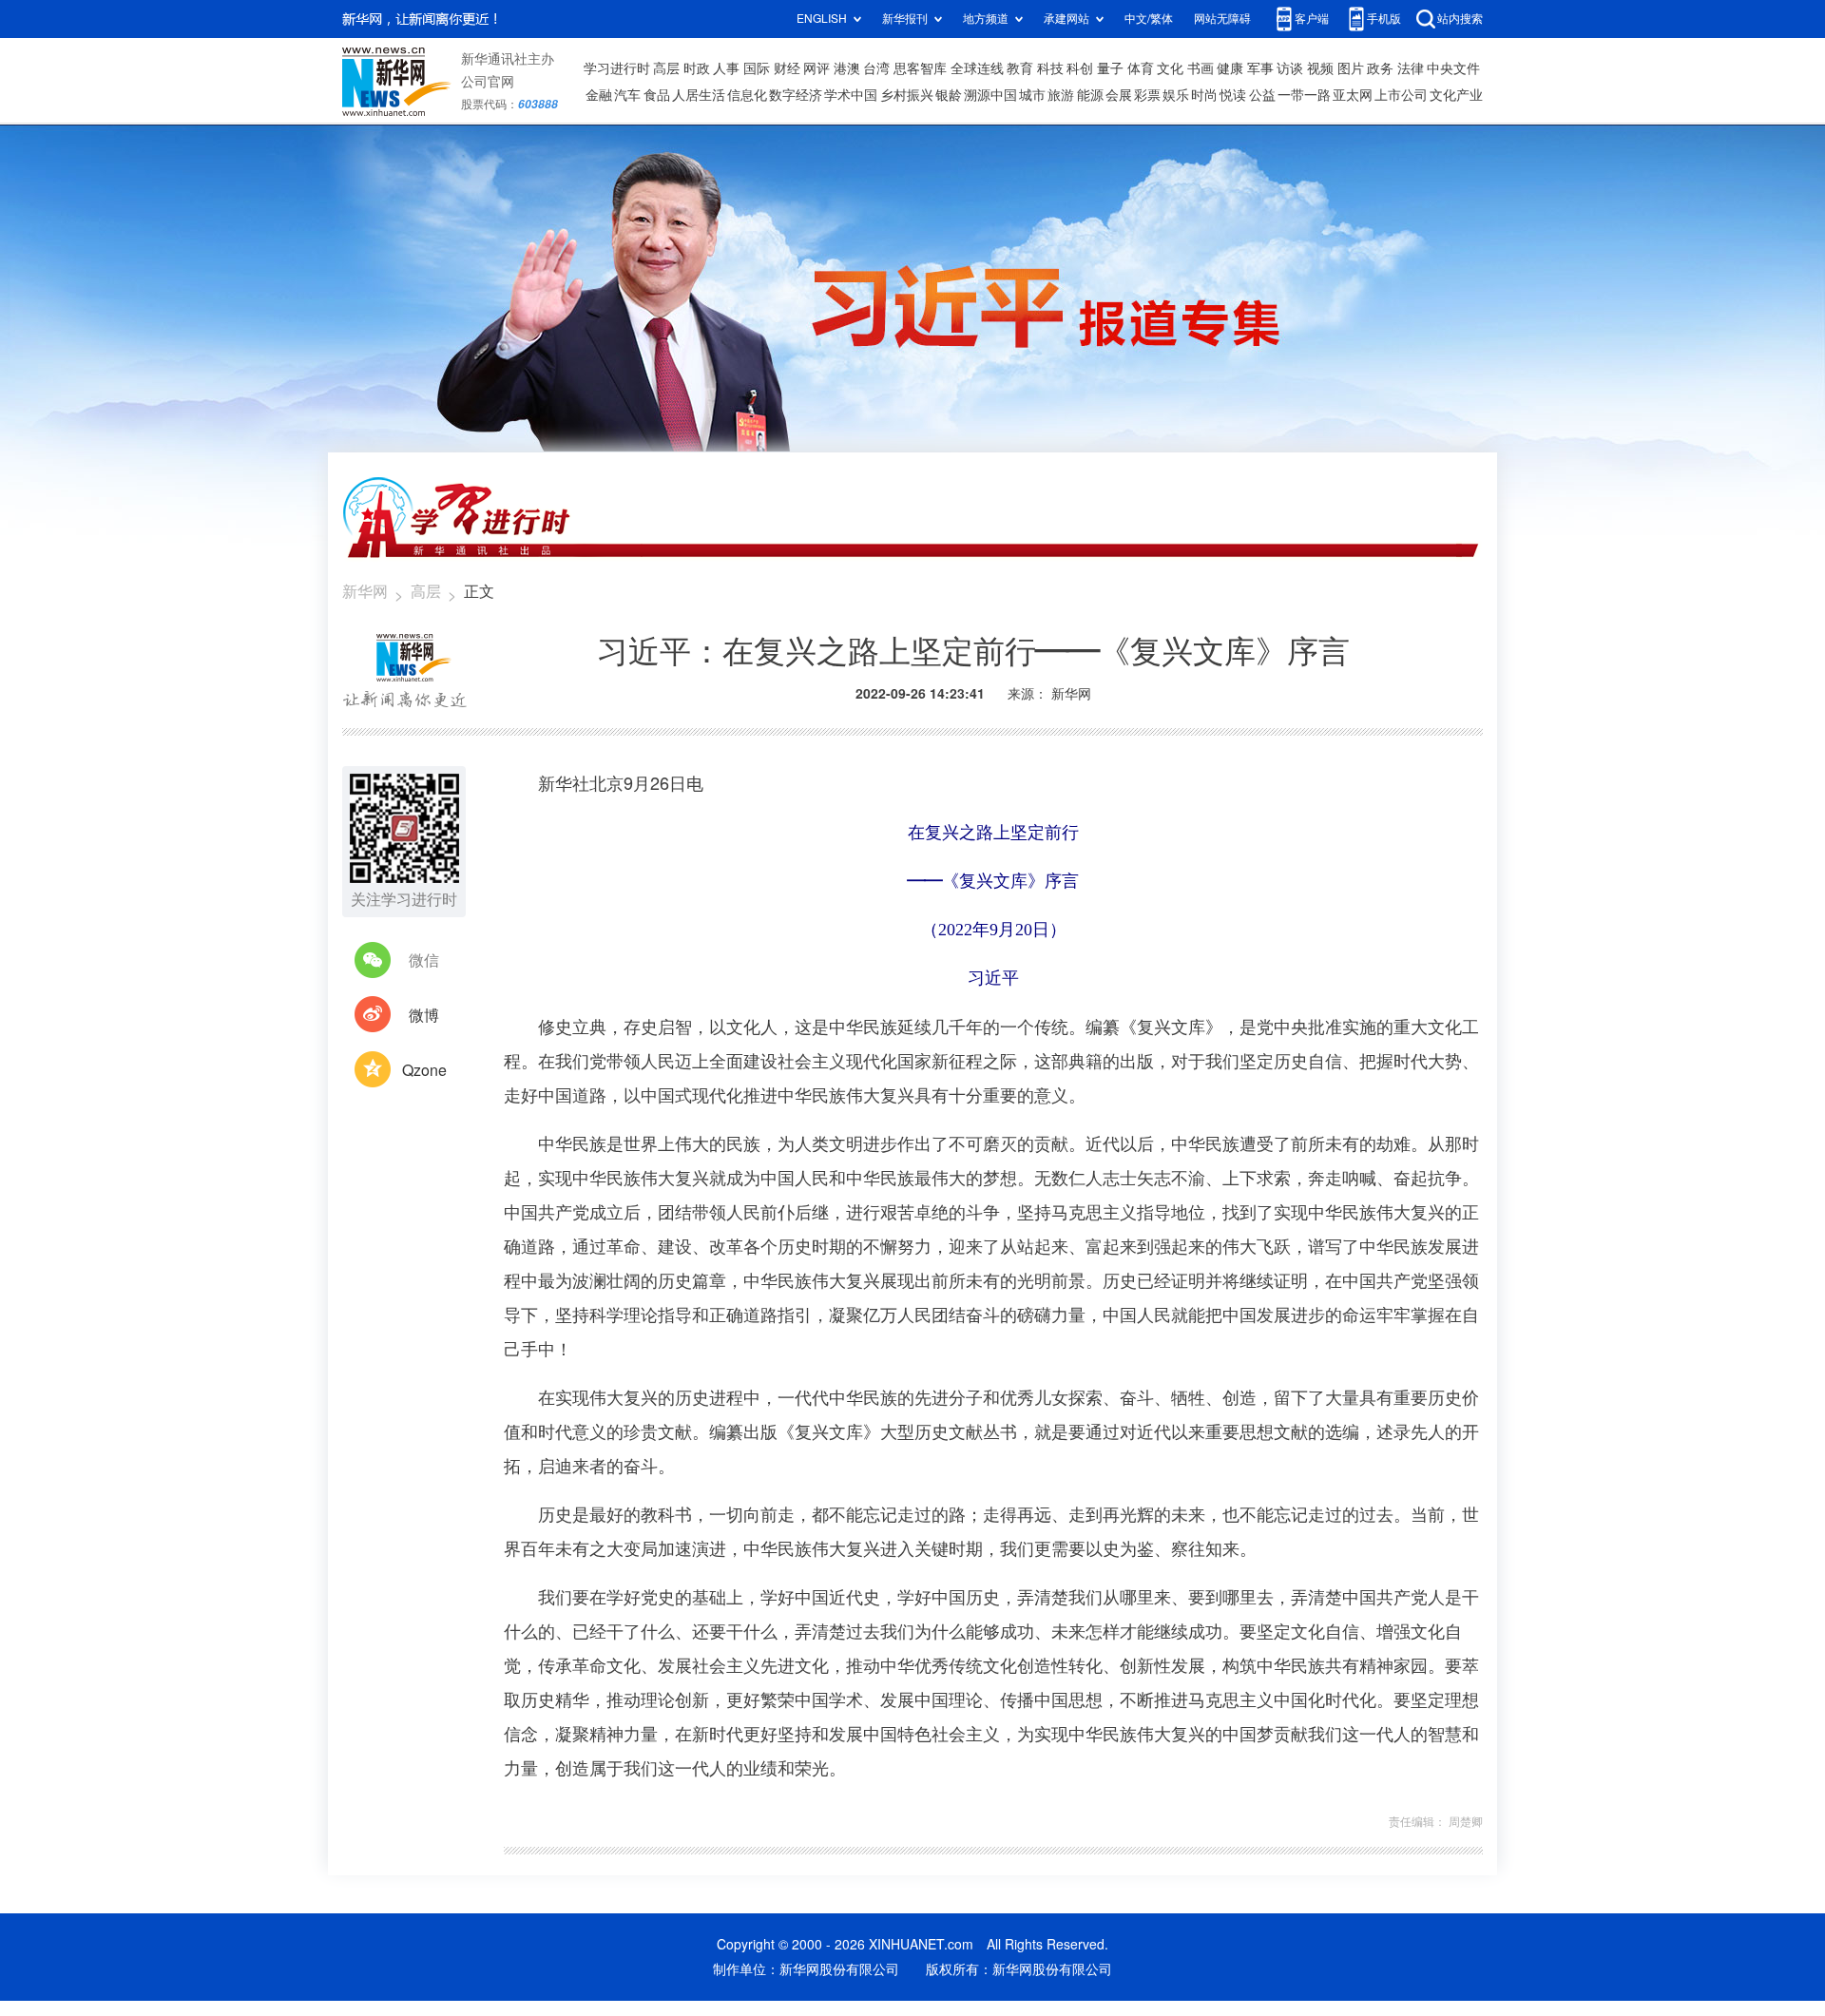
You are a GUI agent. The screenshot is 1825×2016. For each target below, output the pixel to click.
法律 (1411, 68)
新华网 (365, 591)
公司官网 (488, 82)
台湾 (876, 68)
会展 (1119, 95)
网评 (816, 68)
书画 (1201, 68)
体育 (1141, 68)
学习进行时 (617, 68)
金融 (599, 95)
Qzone (424, 1070)
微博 (424, 1015)
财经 (787, 68)
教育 (1020, 68)
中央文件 (1453, 68)
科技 (1050, 68)
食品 (657, 95)
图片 (1351, 68)
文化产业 (1456, 95)
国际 (757, 68)
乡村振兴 (907, 95)
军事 (1260, 68)
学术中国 (851, 95)
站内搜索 (1460, 19)
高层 (666, 68)
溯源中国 (990, 95)
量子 (1110, 68)
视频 (1320, 68)
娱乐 (1176, 95)
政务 (1380, 68)
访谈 (1290, 68)
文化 (1170, 68)
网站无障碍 (1222, 19)
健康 (1230, 68)
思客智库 (920, 68)
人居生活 (699, 95)
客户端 (1312, 19)
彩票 (1147, 95)
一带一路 (1304, 95)
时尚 (1204, 95)
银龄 (949, 95)
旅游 (1061, 95)
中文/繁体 (1149, 19)
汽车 (627, 95)
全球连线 (977, 68)
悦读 (1233, 95)
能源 (1090, 95)
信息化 (747, 95)
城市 (1032, 95)
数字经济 (796, 95)
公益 (1262, 95)
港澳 (847, 68)
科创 (1080, 68)
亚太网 (1353, 95)
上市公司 (1401, 95)
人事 (726, 68)
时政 (697, 68)
